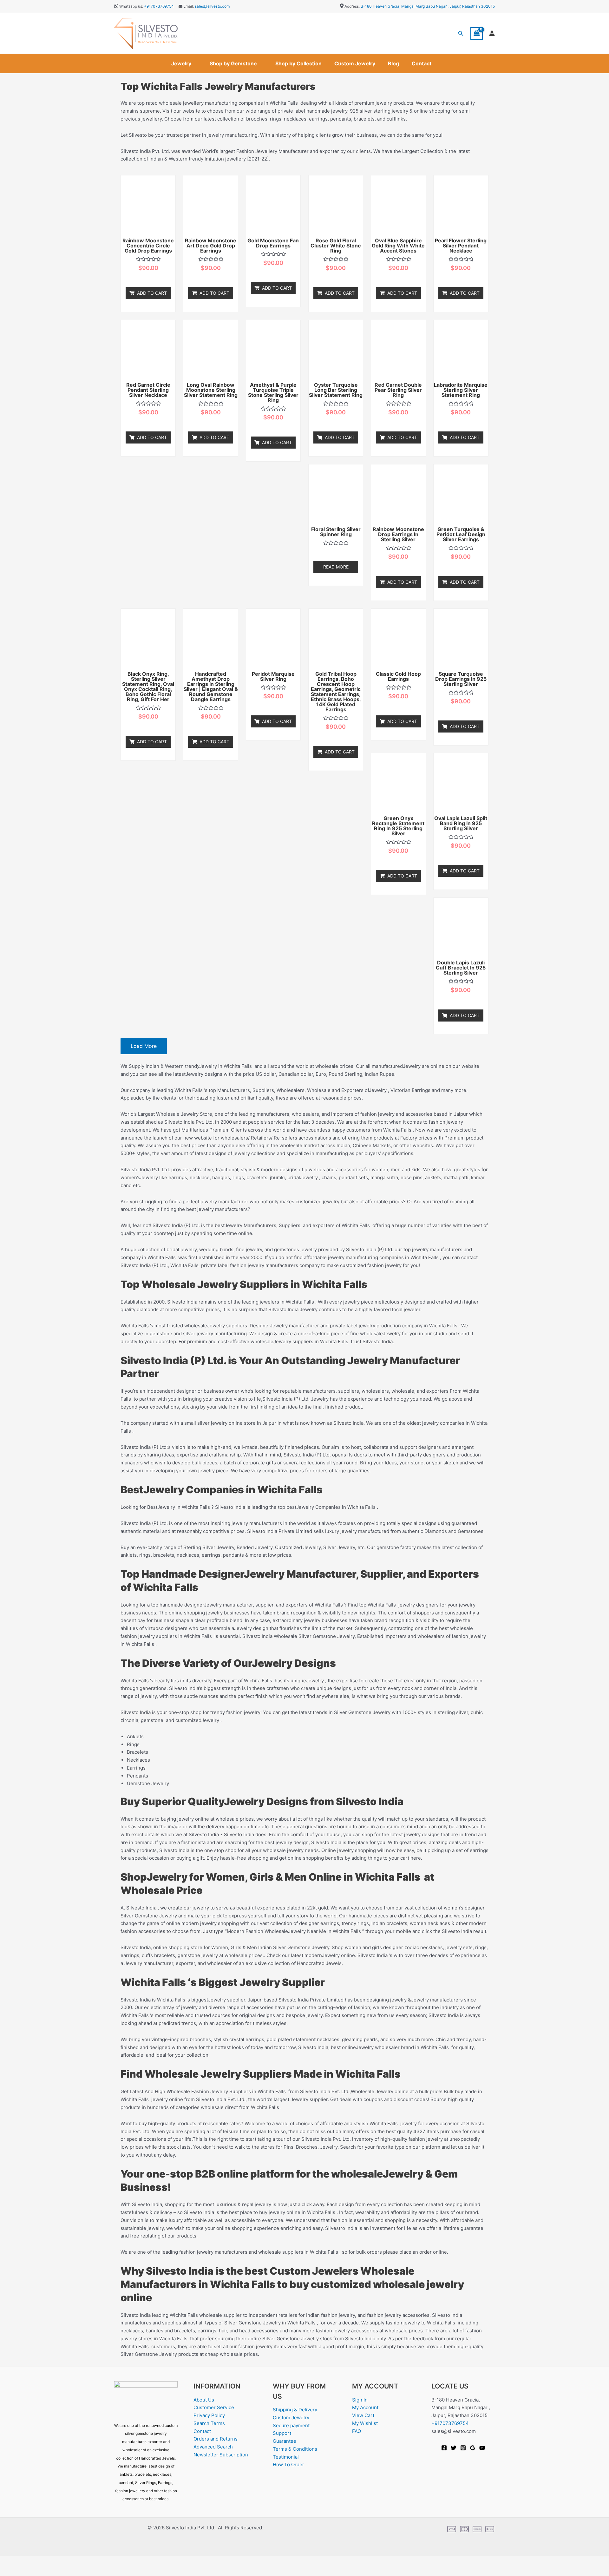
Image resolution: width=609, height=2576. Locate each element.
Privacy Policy (209, 2415)
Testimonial (286, 2457)
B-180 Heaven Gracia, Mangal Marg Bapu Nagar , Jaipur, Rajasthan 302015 (428, 6)
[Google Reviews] (473, 2448)
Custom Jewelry (355, 63)
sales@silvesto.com (212, 6)
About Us (204, 2400)
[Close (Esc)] (70, 2561)
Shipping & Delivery (295, 2410)
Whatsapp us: (131, 6)
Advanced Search (213, 2447)
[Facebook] (444, 2448)
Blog (393, 63)
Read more (336, 567)
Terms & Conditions (295, 2449)
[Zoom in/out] (10, 2561)
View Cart (363, 2415)
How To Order (288, 2464)
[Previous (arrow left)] (10, 2571)
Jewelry (181, 63)
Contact (422, 63)
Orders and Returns (216, 2439)
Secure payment (291, 2425)
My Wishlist (365, 2423)
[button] (461, 33)
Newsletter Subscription (221, 2455)
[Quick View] (150, 278)
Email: (188, 6)
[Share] (50, 2561)
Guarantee (285, 2441)
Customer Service (214, 2407)
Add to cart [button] (152, 293)
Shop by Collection (298, 63)
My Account (365, 2407)
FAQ (357, 2431)
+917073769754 (159, 6)
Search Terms (209, 2423)
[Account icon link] (492, 33)
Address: (352, 6)
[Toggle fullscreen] (30, 2561)
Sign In (360, 2400)
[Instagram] (463, 2448)
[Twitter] (454, 2448)
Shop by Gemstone (233, 63)
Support (282, 2433)
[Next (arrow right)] (30, 2571)
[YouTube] (482, 2448)
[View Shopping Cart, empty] (477, 33)
